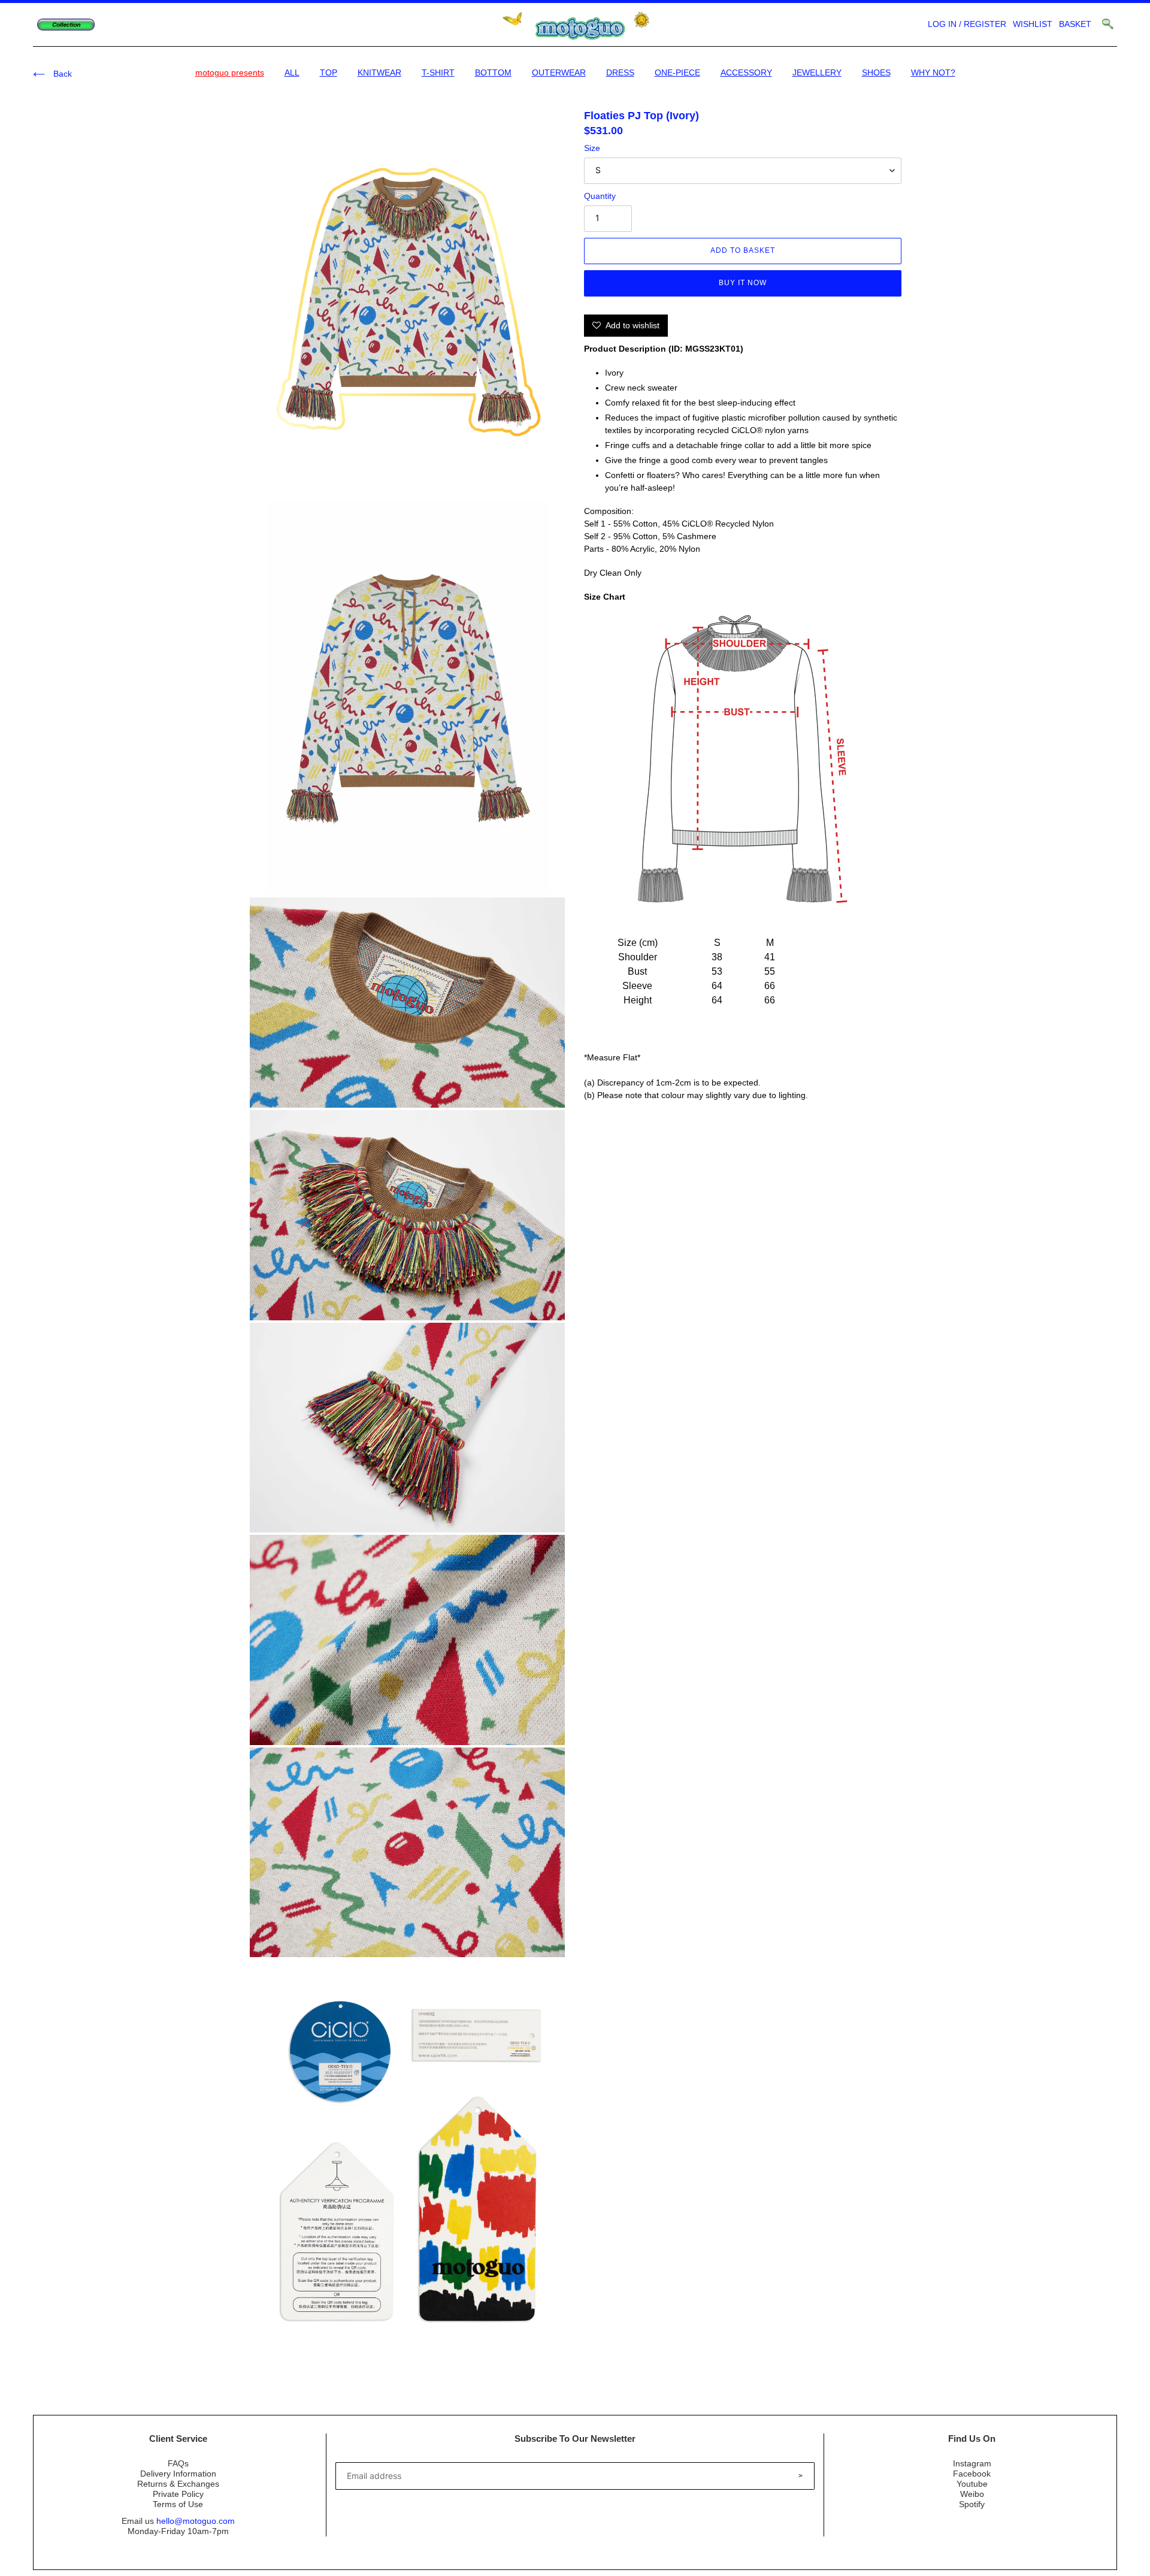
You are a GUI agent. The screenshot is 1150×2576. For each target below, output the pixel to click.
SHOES (876, 72)
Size (592, 148)
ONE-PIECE (677, 72)
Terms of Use (178, 2504)
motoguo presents (230, 72)
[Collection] (66, 25)
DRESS (620, 72)
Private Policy (178, 2494)
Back (61, 74)
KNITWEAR (379, 72)
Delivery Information (178, 2474)
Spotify (972, 2504)
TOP (329, 72)
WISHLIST (1033, 24)
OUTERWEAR (559, 72)
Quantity (600, 196)
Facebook (972, 2474)
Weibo (972, 2494)
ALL (292, 72)
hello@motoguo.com (196, 2521)
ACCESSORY (746, 72)
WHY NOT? (933, 72)
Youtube (972, 2484)
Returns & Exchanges (178, 2484)
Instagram (972, 2463)
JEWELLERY (817, 72)
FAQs (178, 2463)
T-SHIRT (438, 72)
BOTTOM (493, 72)
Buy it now (743, 283)
